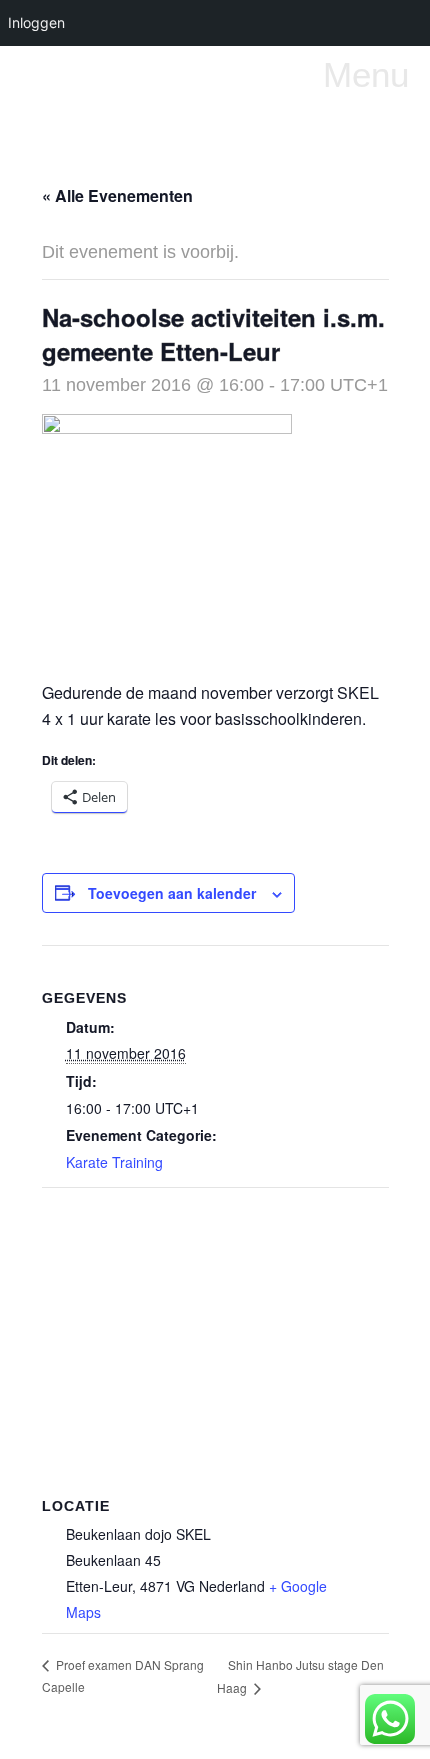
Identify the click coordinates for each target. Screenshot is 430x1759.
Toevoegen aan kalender (172, 893)
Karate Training (114, 1162)
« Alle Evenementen (117, 195)
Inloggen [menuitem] (36, 22)
